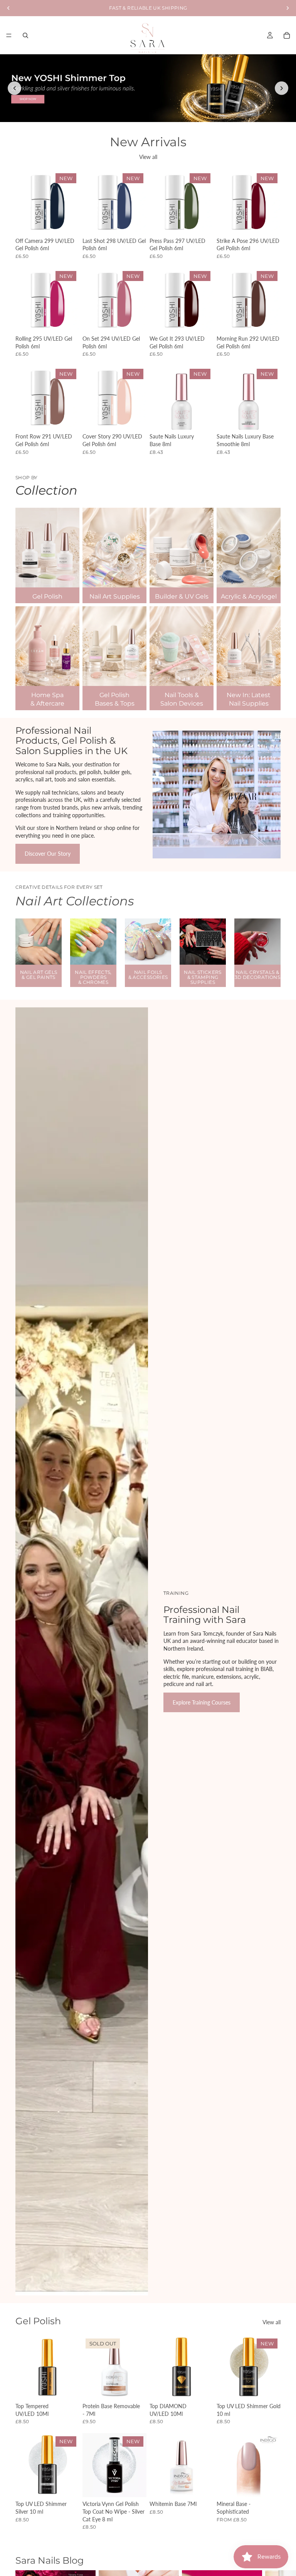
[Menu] (9, 35)
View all (148, 157)
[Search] (25, 35)
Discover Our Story (48, 854)
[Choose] (269, 2486)
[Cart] (287, 35)
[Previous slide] (14, 88)
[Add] (67, 222)
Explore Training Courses (202, 1702)
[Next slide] (282, 88)
